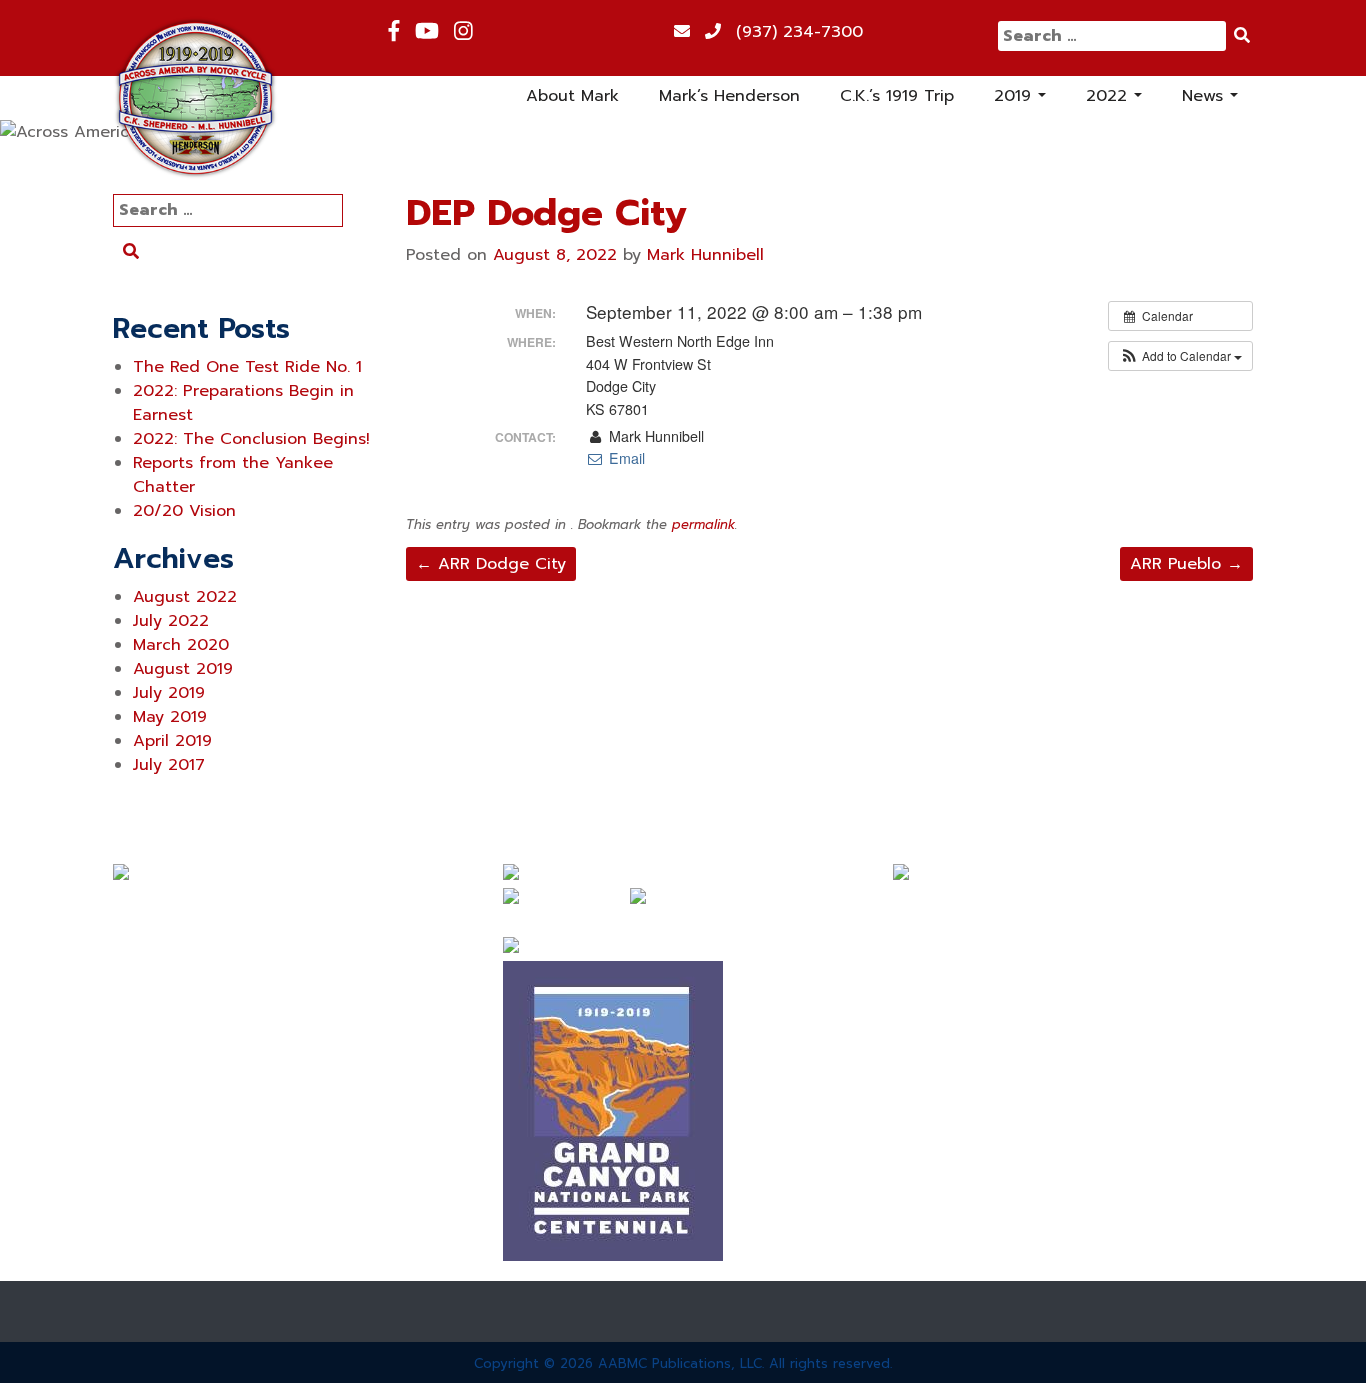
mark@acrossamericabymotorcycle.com (1047, 900)
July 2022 (171, 621)
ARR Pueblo (1186, 564)
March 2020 (181, 645)
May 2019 (170, 717)
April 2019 (172, 741)
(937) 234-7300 (799, 32)
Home (135, 906)
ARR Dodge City (491, 564)
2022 (1116, 100)
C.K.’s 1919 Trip (897, 96)
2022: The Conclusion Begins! (251, 439)
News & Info (161, 1086)
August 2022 (185, 597)
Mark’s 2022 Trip (179, 1050)
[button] (1180, 356)
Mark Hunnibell (705, 255)
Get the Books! (172, 1158)
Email (624, 458)
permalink (703, 524)
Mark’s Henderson (729, 96)
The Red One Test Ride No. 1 (247, 367)
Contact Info (163, 1230)
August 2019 (183, 669)
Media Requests (176, 1194)
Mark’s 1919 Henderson (202, 978)
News (1210, 100)
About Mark (572, 96)
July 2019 (169, 693)
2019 (1022, 100)
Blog (130, 1122)
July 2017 (169, 765)
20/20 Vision (184, 511)
